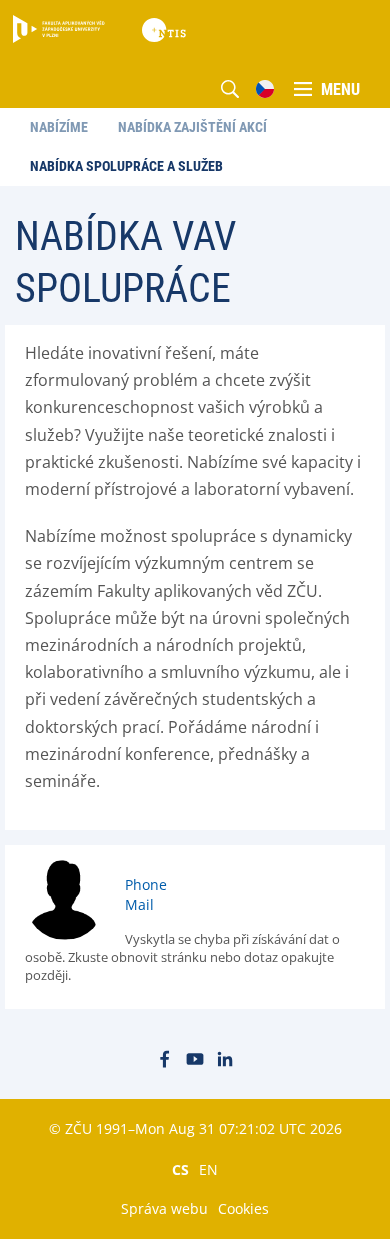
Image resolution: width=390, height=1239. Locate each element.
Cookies (243, 1208)
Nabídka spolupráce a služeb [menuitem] (126, 166)
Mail (139, 904)
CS (180, 1169)
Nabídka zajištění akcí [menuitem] (192, 127)
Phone (146, 884)
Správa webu (164, 1208)
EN (208, 1169)
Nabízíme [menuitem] (59, 127)
